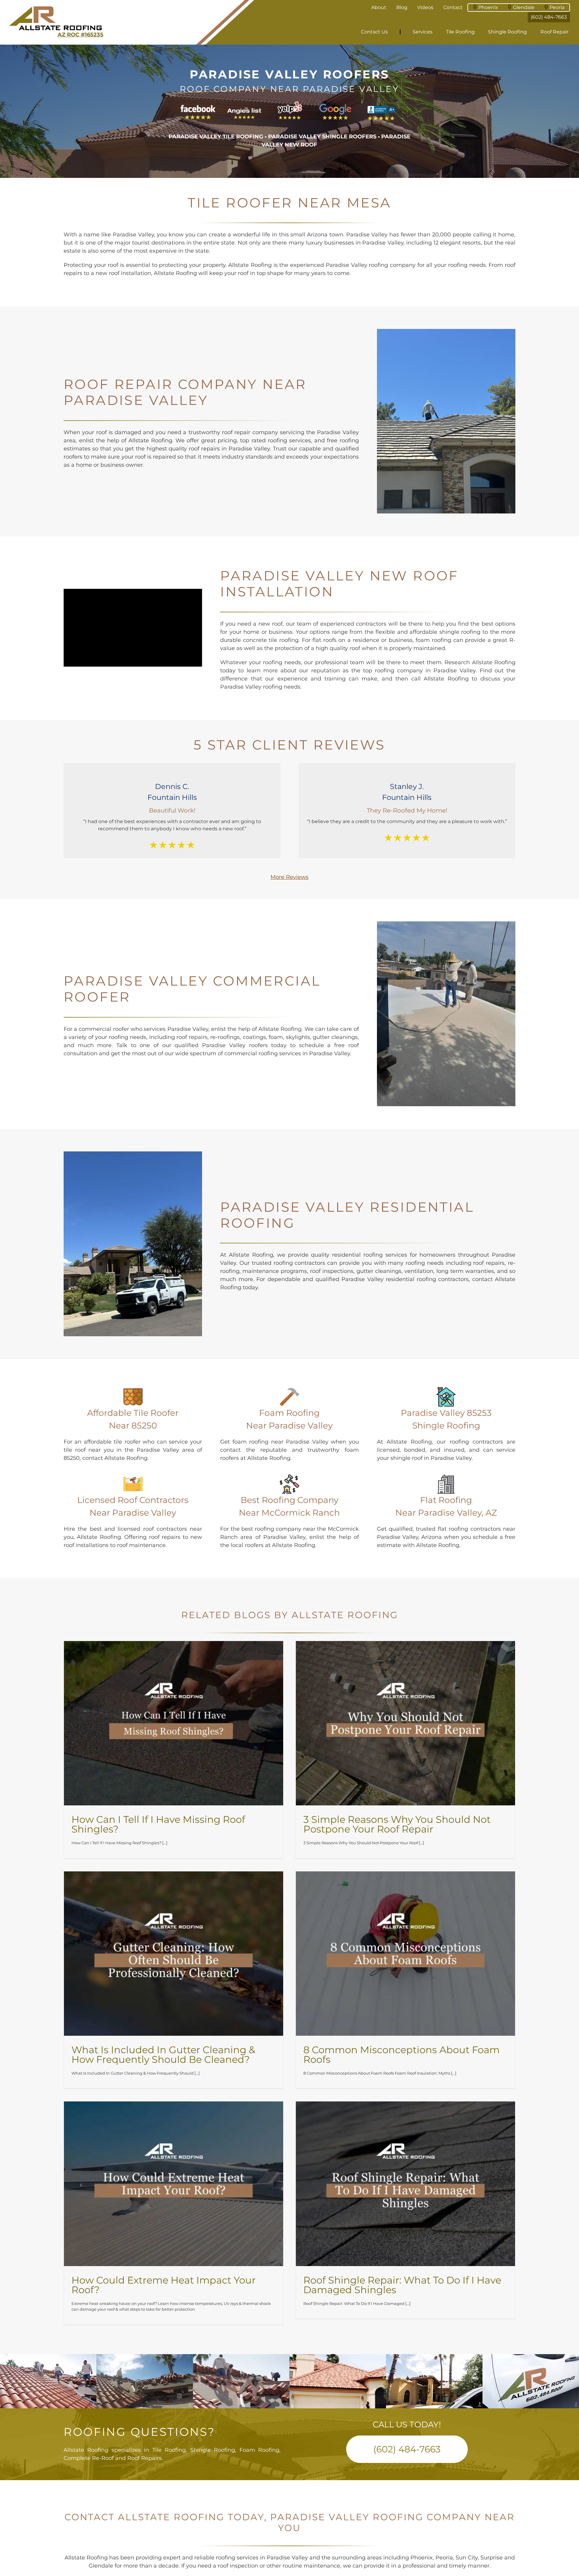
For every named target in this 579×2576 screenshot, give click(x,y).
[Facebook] (198, 104)
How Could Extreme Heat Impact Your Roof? (164, 2285)
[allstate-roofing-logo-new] (56, 8)
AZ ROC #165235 (81, 35)
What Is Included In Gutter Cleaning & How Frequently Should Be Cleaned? (163, 2055)
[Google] (335, 104)
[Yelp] (290, 104)
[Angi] (244, 104)
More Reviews (289, 877)
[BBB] (381, 104)
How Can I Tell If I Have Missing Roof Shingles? (158, 1824)
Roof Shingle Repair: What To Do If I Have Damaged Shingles (402, 2285)
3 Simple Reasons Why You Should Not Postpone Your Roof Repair (397, 1824)
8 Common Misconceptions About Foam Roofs (402, 2055)
